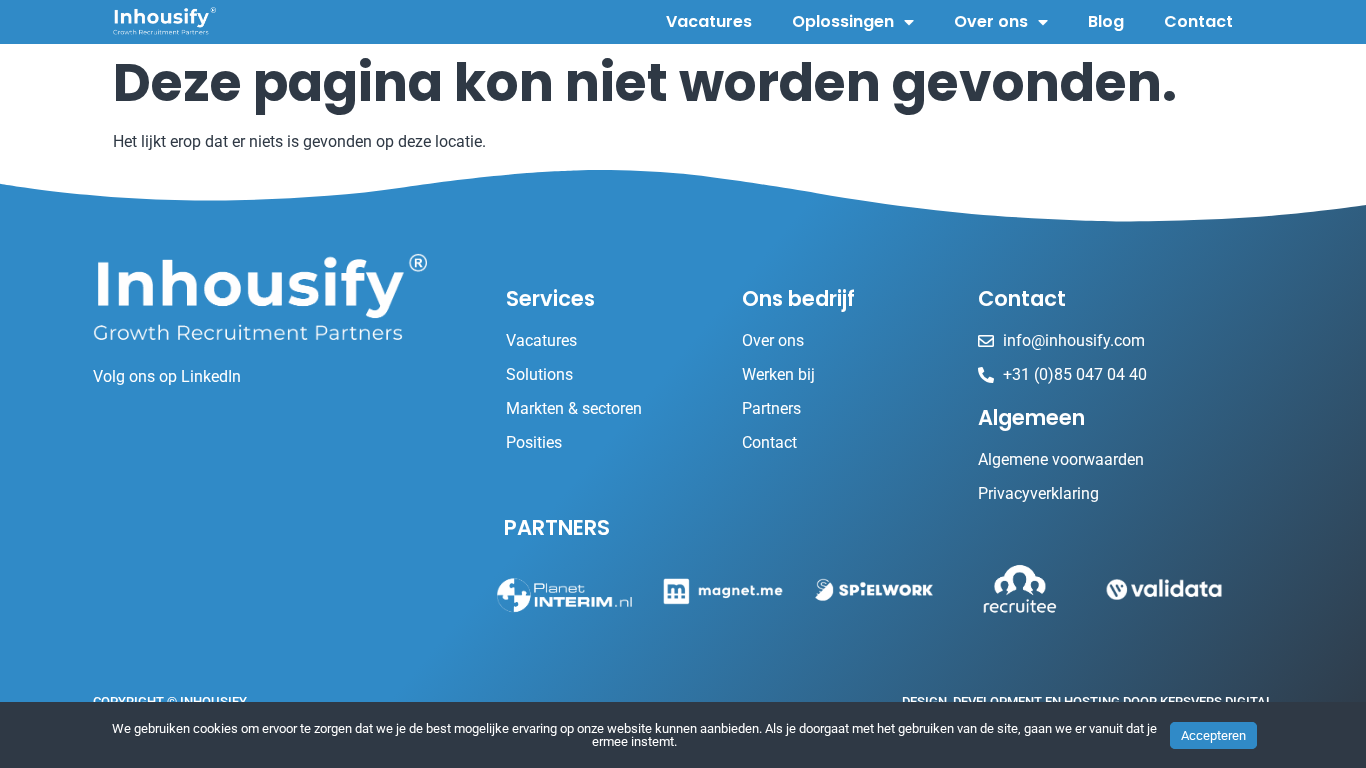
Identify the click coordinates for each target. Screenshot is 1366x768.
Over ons (991, 21)
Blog (1106, 21)
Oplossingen (843, 21)
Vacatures (709, 21)
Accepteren (1213, 735)
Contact (1198, 21)
